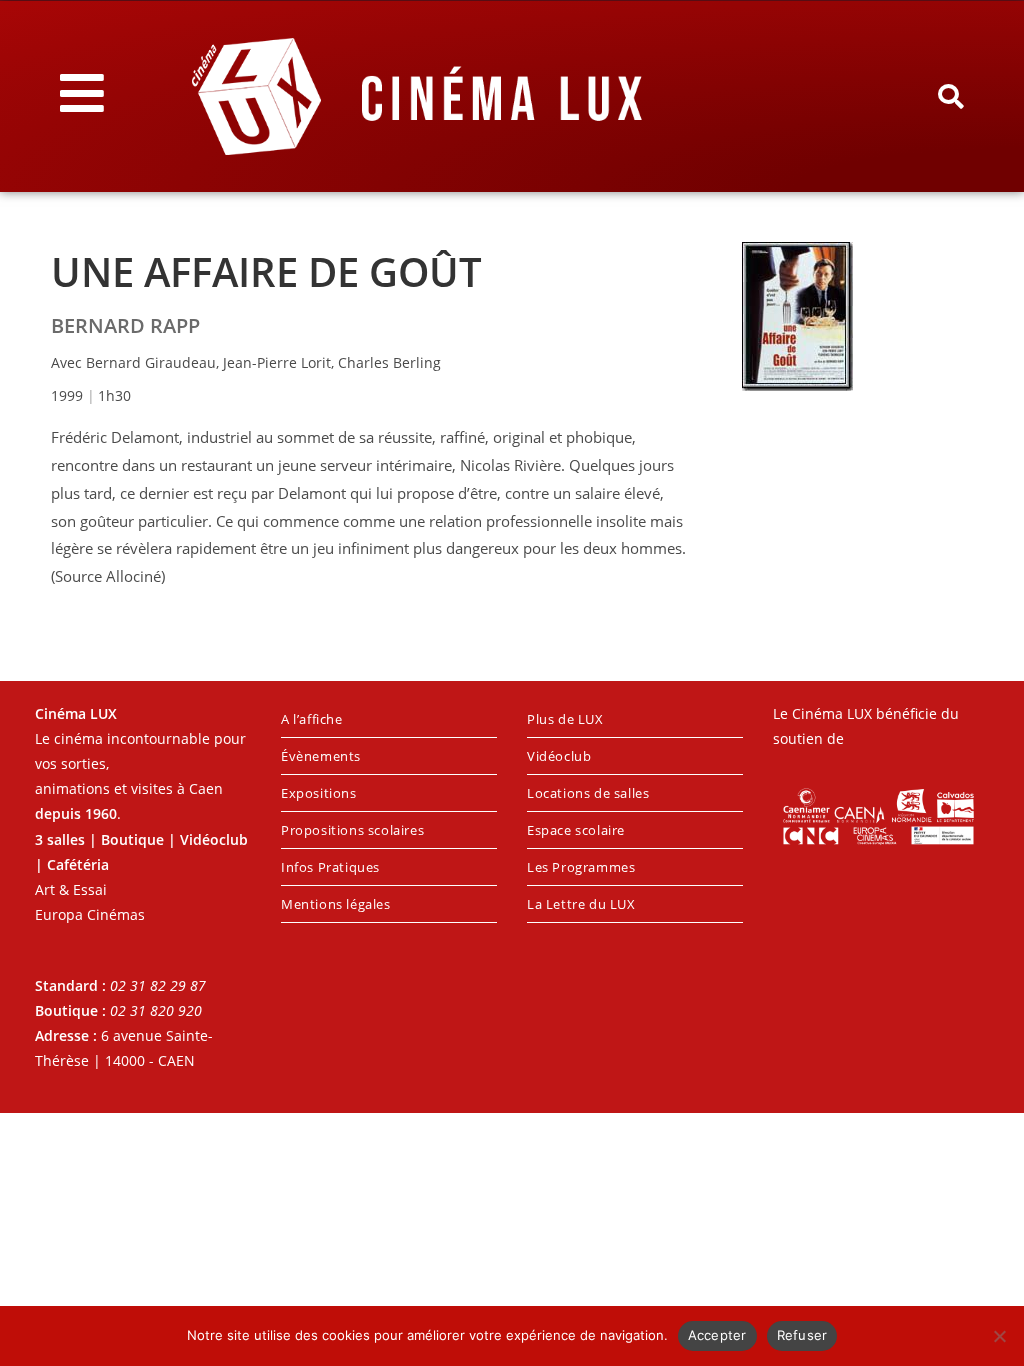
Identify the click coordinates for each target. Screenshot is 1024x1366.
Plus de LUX (565, 719)
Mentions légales (336, 904)
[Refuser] (999, 1336)
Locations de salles (588, 793)
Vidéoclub (559, 756)
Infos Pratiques (330, 867)
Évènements (321, 756)
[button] (950, 97)
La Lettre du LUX (581, 904)
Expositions (319, 793)
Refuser (802, 1335)
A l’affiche (312, 719)
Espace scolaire (576, 830)
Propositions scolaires (352, 830)
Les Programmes (581, 867)
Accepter (717, 1335)
